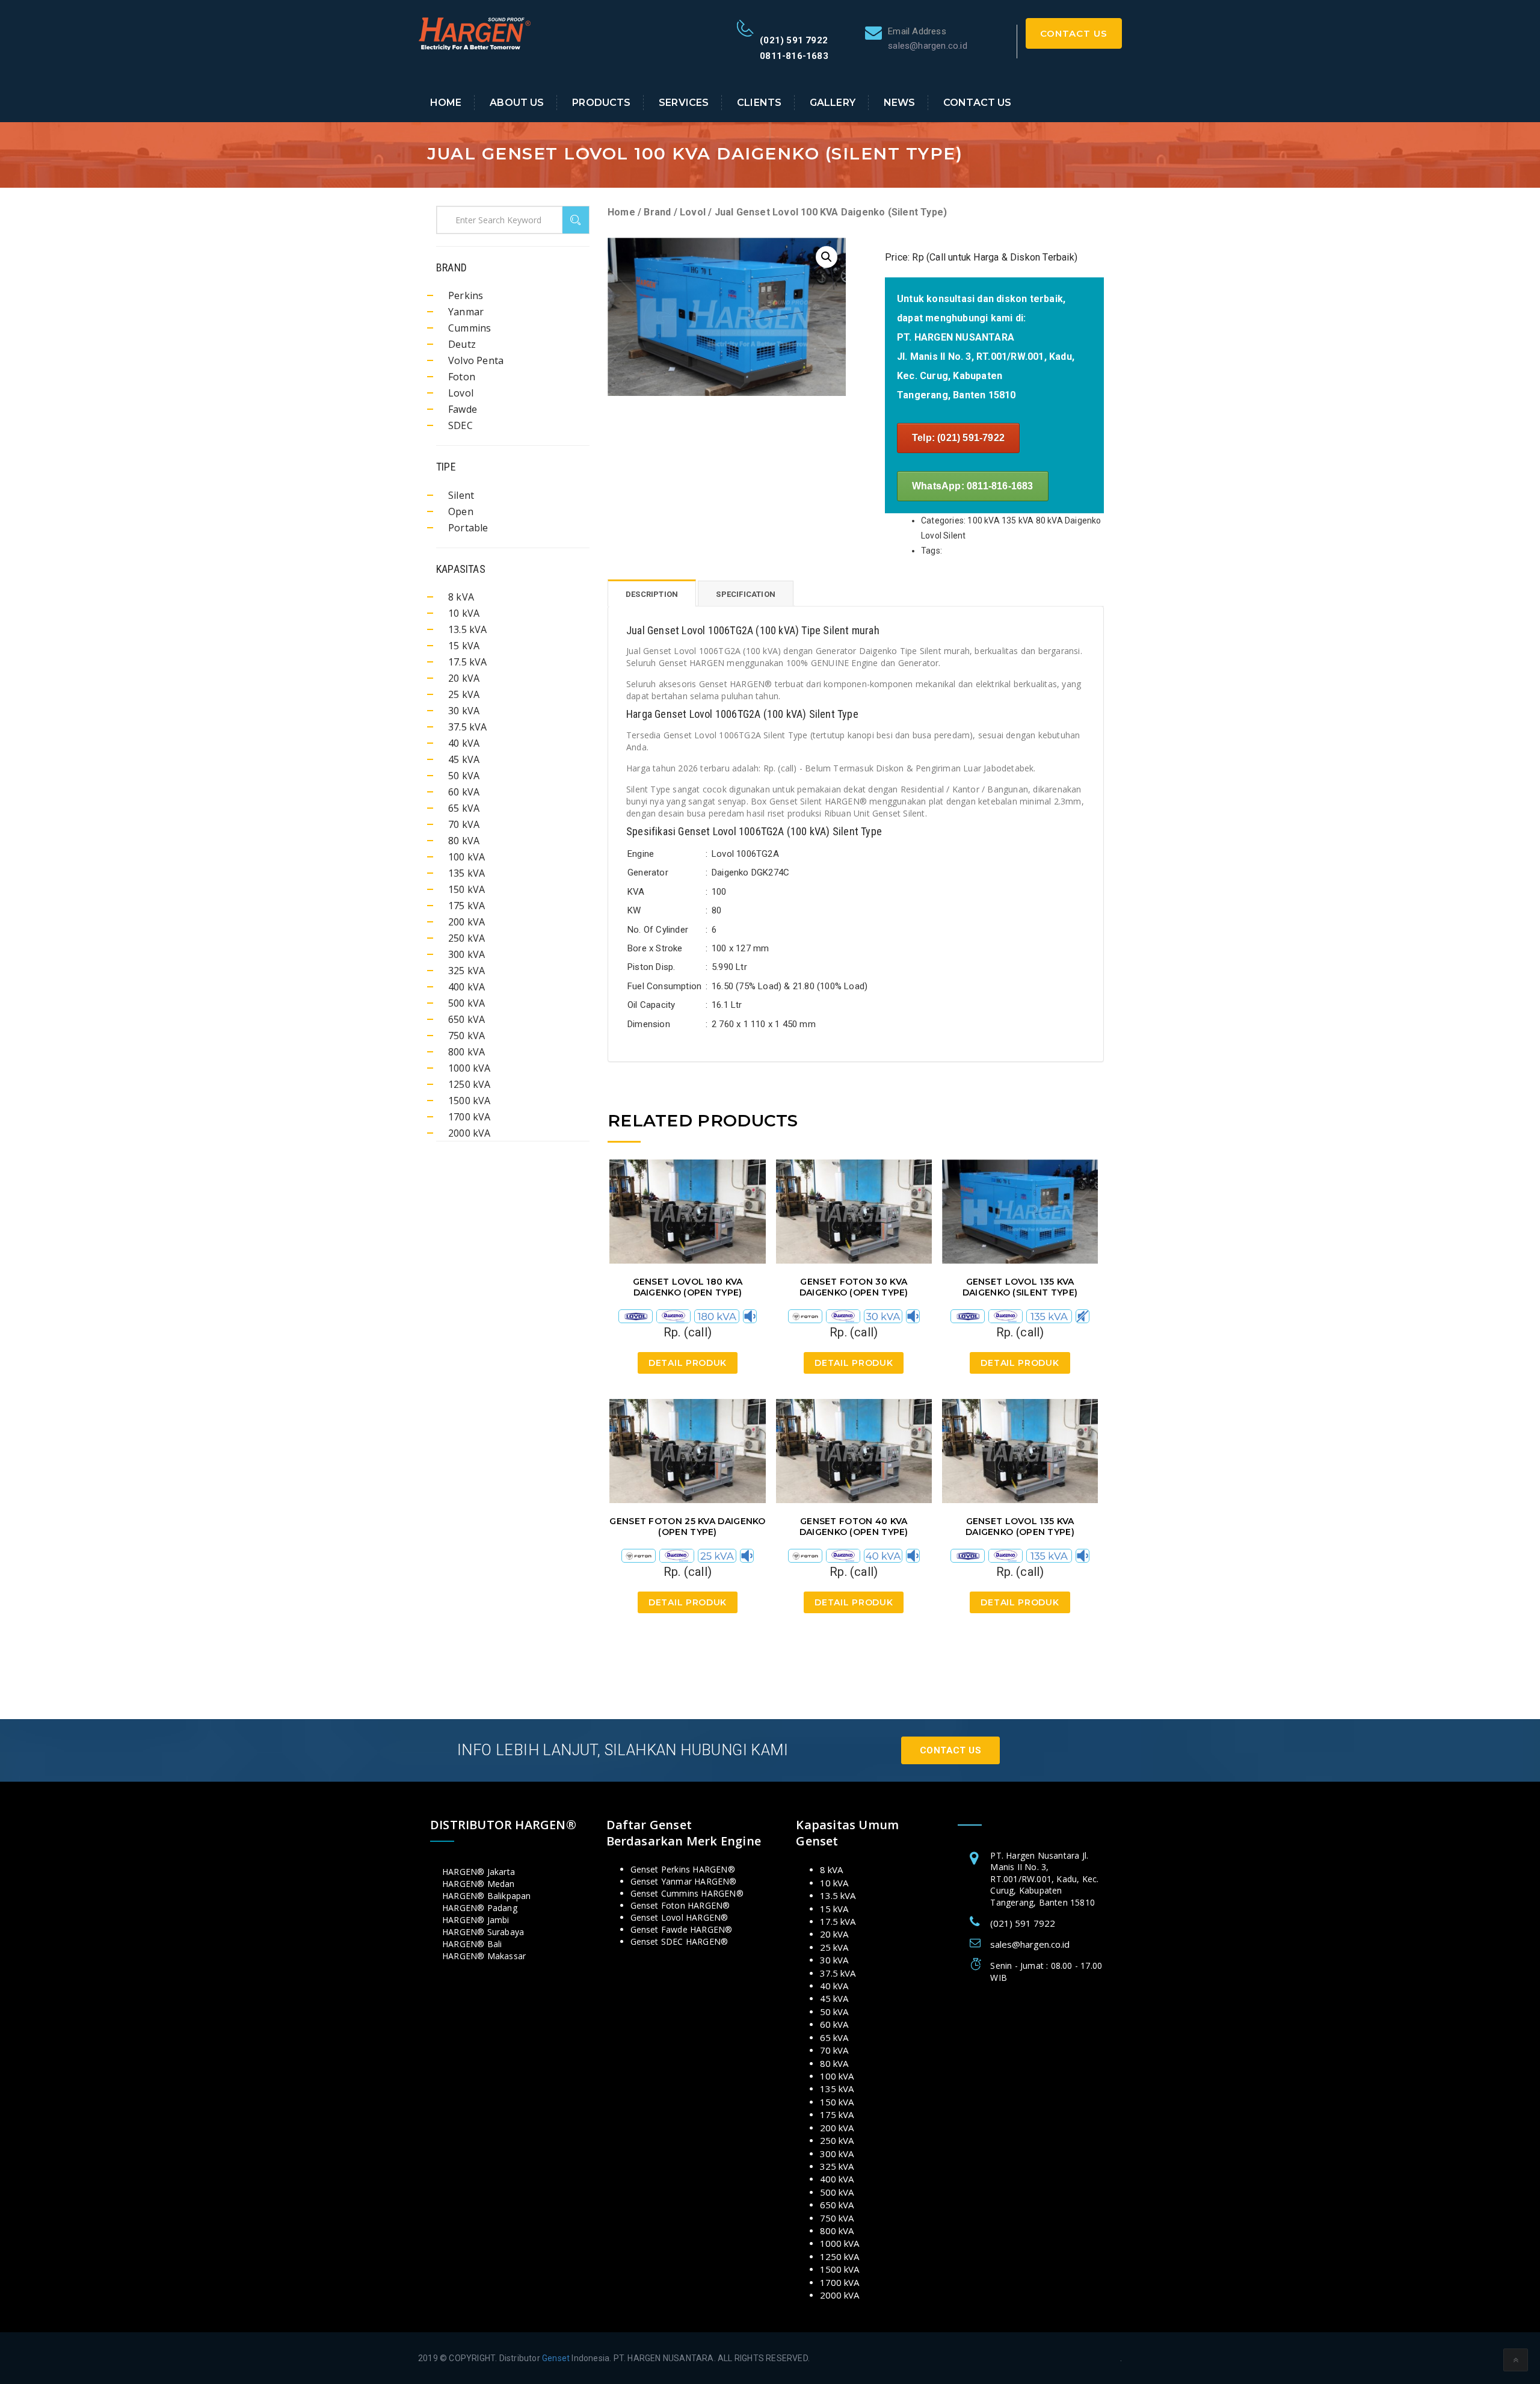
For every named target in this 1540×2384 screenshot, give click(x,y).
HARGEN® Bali (472, 1944)
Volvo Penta (476, 360)
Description (652, 594)
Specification (746, 594)
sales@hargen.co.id (1030, 1944)
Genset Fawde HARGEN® (682, 1929)
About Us (517, 103)
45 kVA (464, 759)
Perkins (466, 295)
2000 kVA (470, 1133)
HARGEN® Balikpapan (487, 1896)
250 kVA (467, 938)
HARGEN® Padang (480, 1908)
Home (446, 103)
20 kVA (464, 678)
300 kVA (467, 954)
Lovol (693, 212)
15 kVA (464, 646)
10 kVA (464, 613)
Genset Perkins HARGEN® (683, 1869)
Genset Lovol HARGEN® (679, 1917)
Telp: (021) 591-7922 (958, 438)
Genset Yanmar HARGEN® (684, 1881)
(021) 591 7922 (794, 40)
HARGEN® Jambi (476, 1920)
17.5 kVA (468, 662)
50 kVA (464, 776)
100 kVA (467, 857)
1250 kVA (470, 1084)
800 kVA (467, 1052)
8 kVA (461, 597)
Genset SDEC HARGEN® (679, 1941)
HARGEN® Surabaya (483, 1932)
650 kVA (467, 1019)
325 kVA (467, 971)
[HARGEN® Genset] (475, 32)
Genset (556, 2358)
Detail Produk (688, 1363)
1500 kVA (470, 1101)
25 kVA (464, 694)
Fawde (463, 409)
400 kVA (467, 987)
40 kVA (464, 743)
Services (684, 103)
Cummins (470, 328)
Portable (468, 528)
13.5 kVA (468, 629)
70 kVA (464, 824)
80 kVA (464, 841)
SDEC (460, 425)
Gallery (833, 103)
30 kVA (464, 711)
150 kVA (467, 889)
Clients (759, 103)
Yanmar (466, 312)
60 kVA (464, 792)
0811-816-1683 (794, 56)
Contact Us (1074, 33)
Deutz (462, 344)
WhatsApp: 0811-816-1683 (973, 486)
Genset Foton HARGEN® (680, 1905)
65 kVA (464, 808)
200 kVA (467, 922)
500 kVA (467, 1003)
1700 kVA (470, 1117)
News (900, 103)
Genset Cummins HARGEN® (687, 1893)
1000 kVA (470, 1068)
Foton (462, 377)
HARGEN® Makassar (484, 1956)
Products (601, 103)
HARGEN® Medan (479, 1884)
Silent (461, 495)
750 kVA (467, 1036)
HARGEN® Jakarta (479, 1872)
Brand (657, 212)
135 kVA (467, 873)
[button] (827, 257)
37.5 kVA (468, 727)
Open (461, 511)
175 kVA (467, 906)
